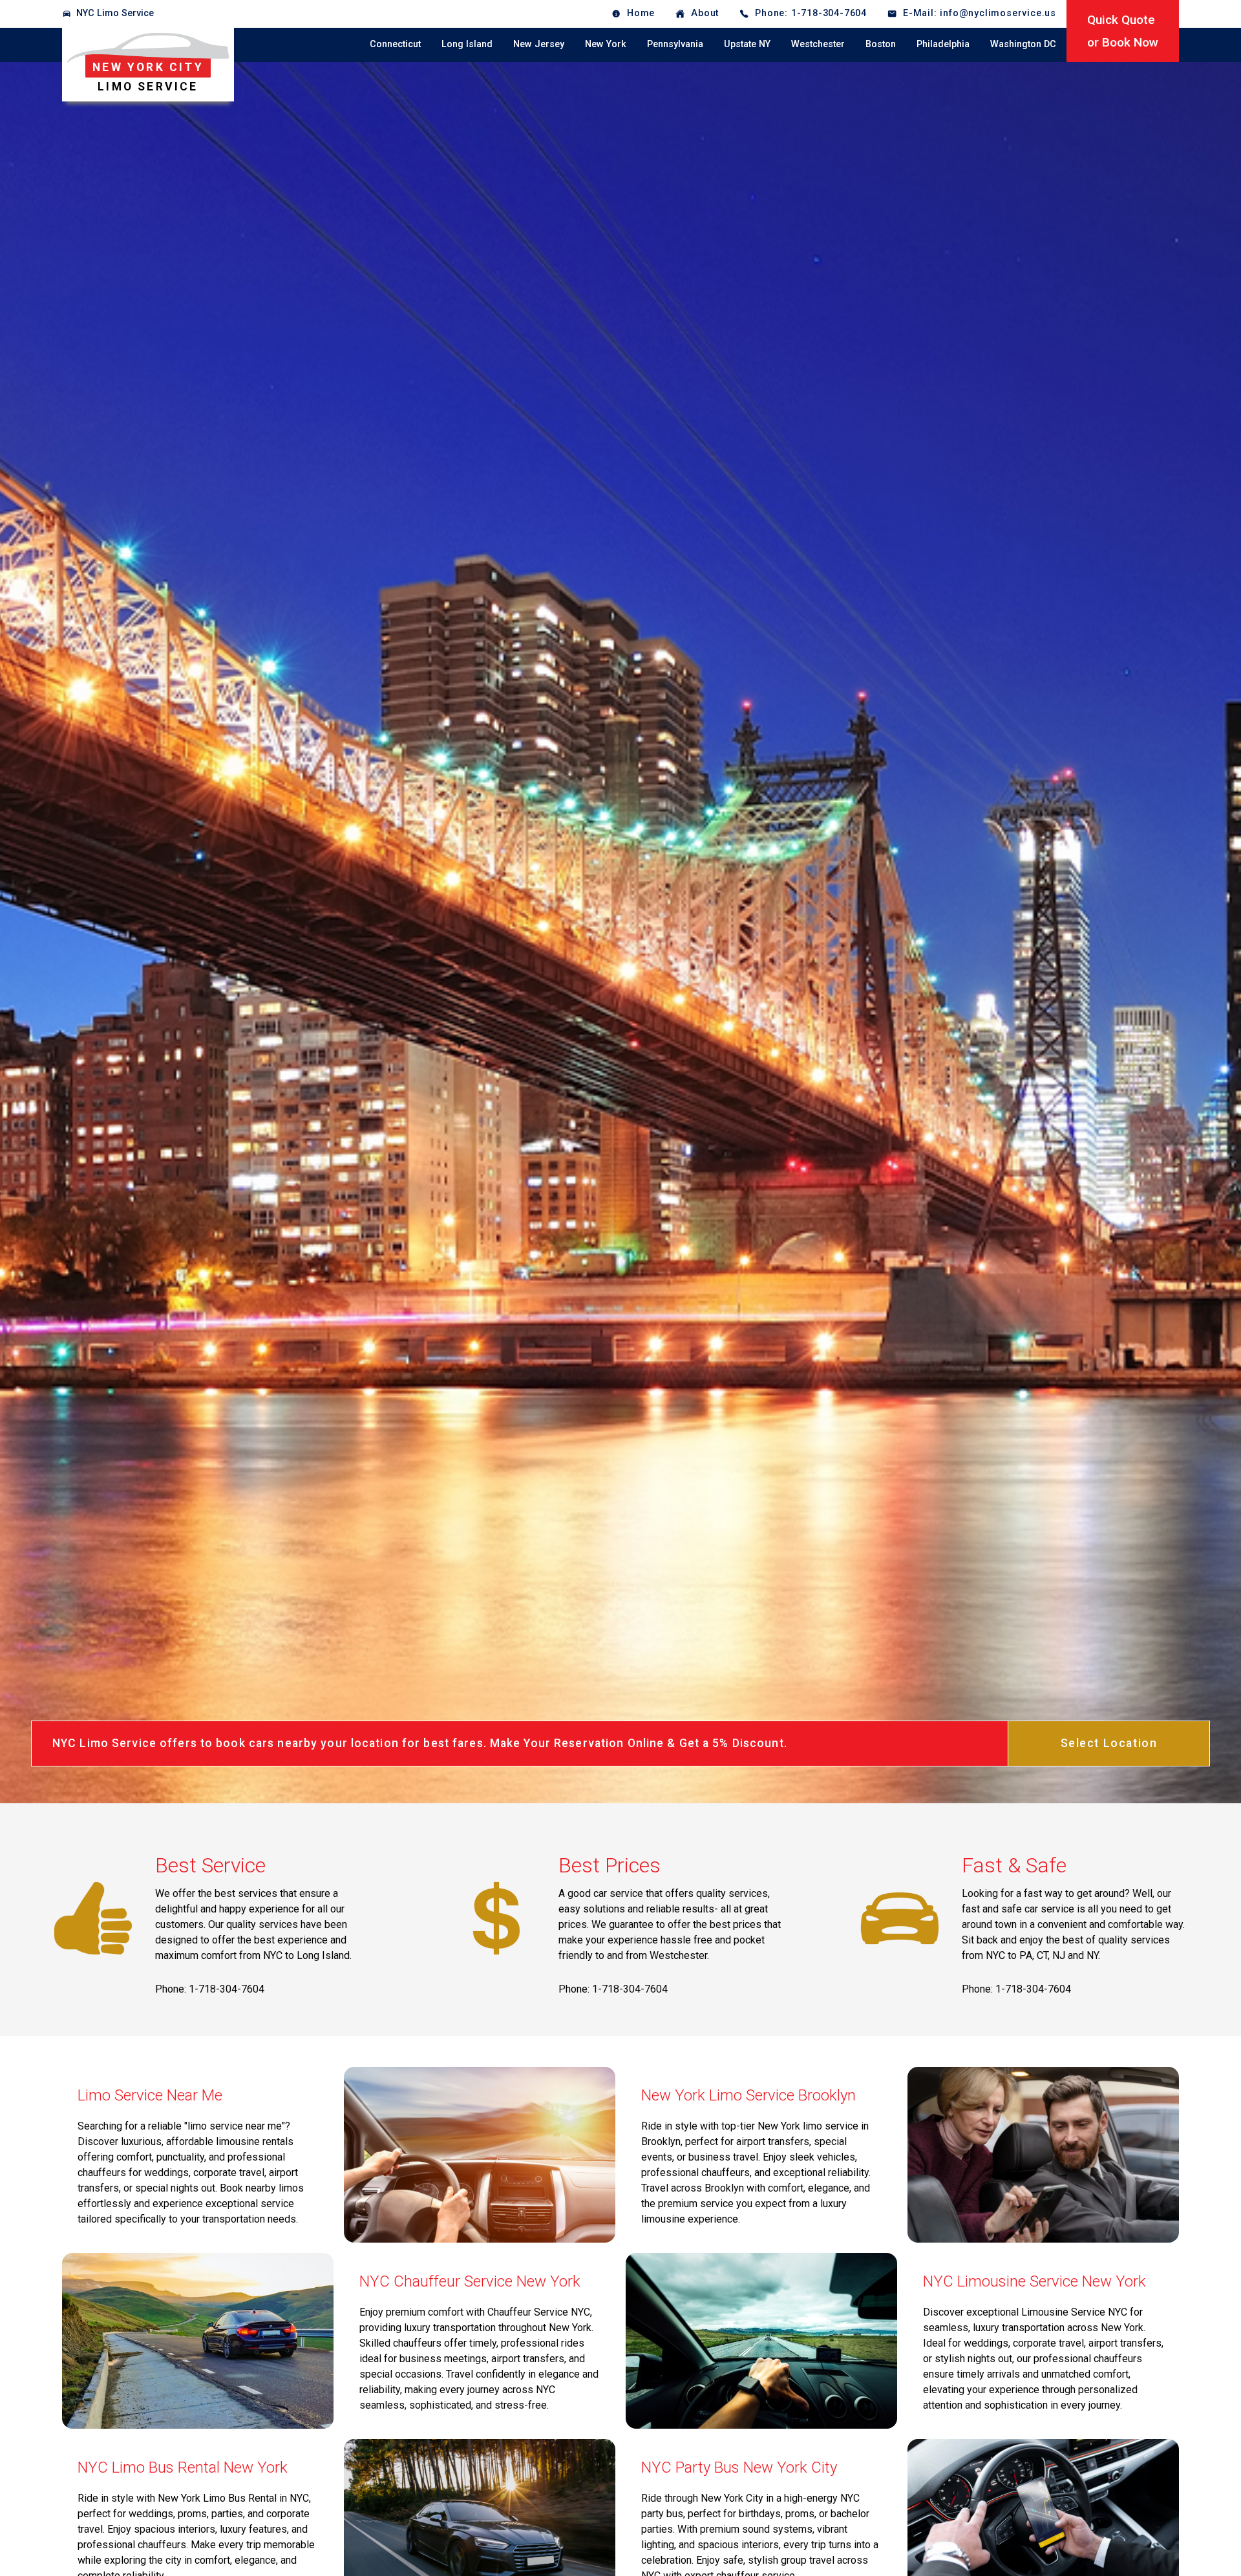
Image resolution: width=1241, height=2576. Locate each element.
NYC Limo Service (115, 13)
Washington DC (1023, 44)
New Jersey (539, 44)
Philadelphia (943, 44)
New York (606, 44)
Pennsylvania (675, 44)
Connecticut (395, 44)
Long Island (467, 44)
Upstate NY (747, 44)
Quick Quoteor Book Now (1123, 31)
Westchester (818, 44)
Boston (881, 44)
